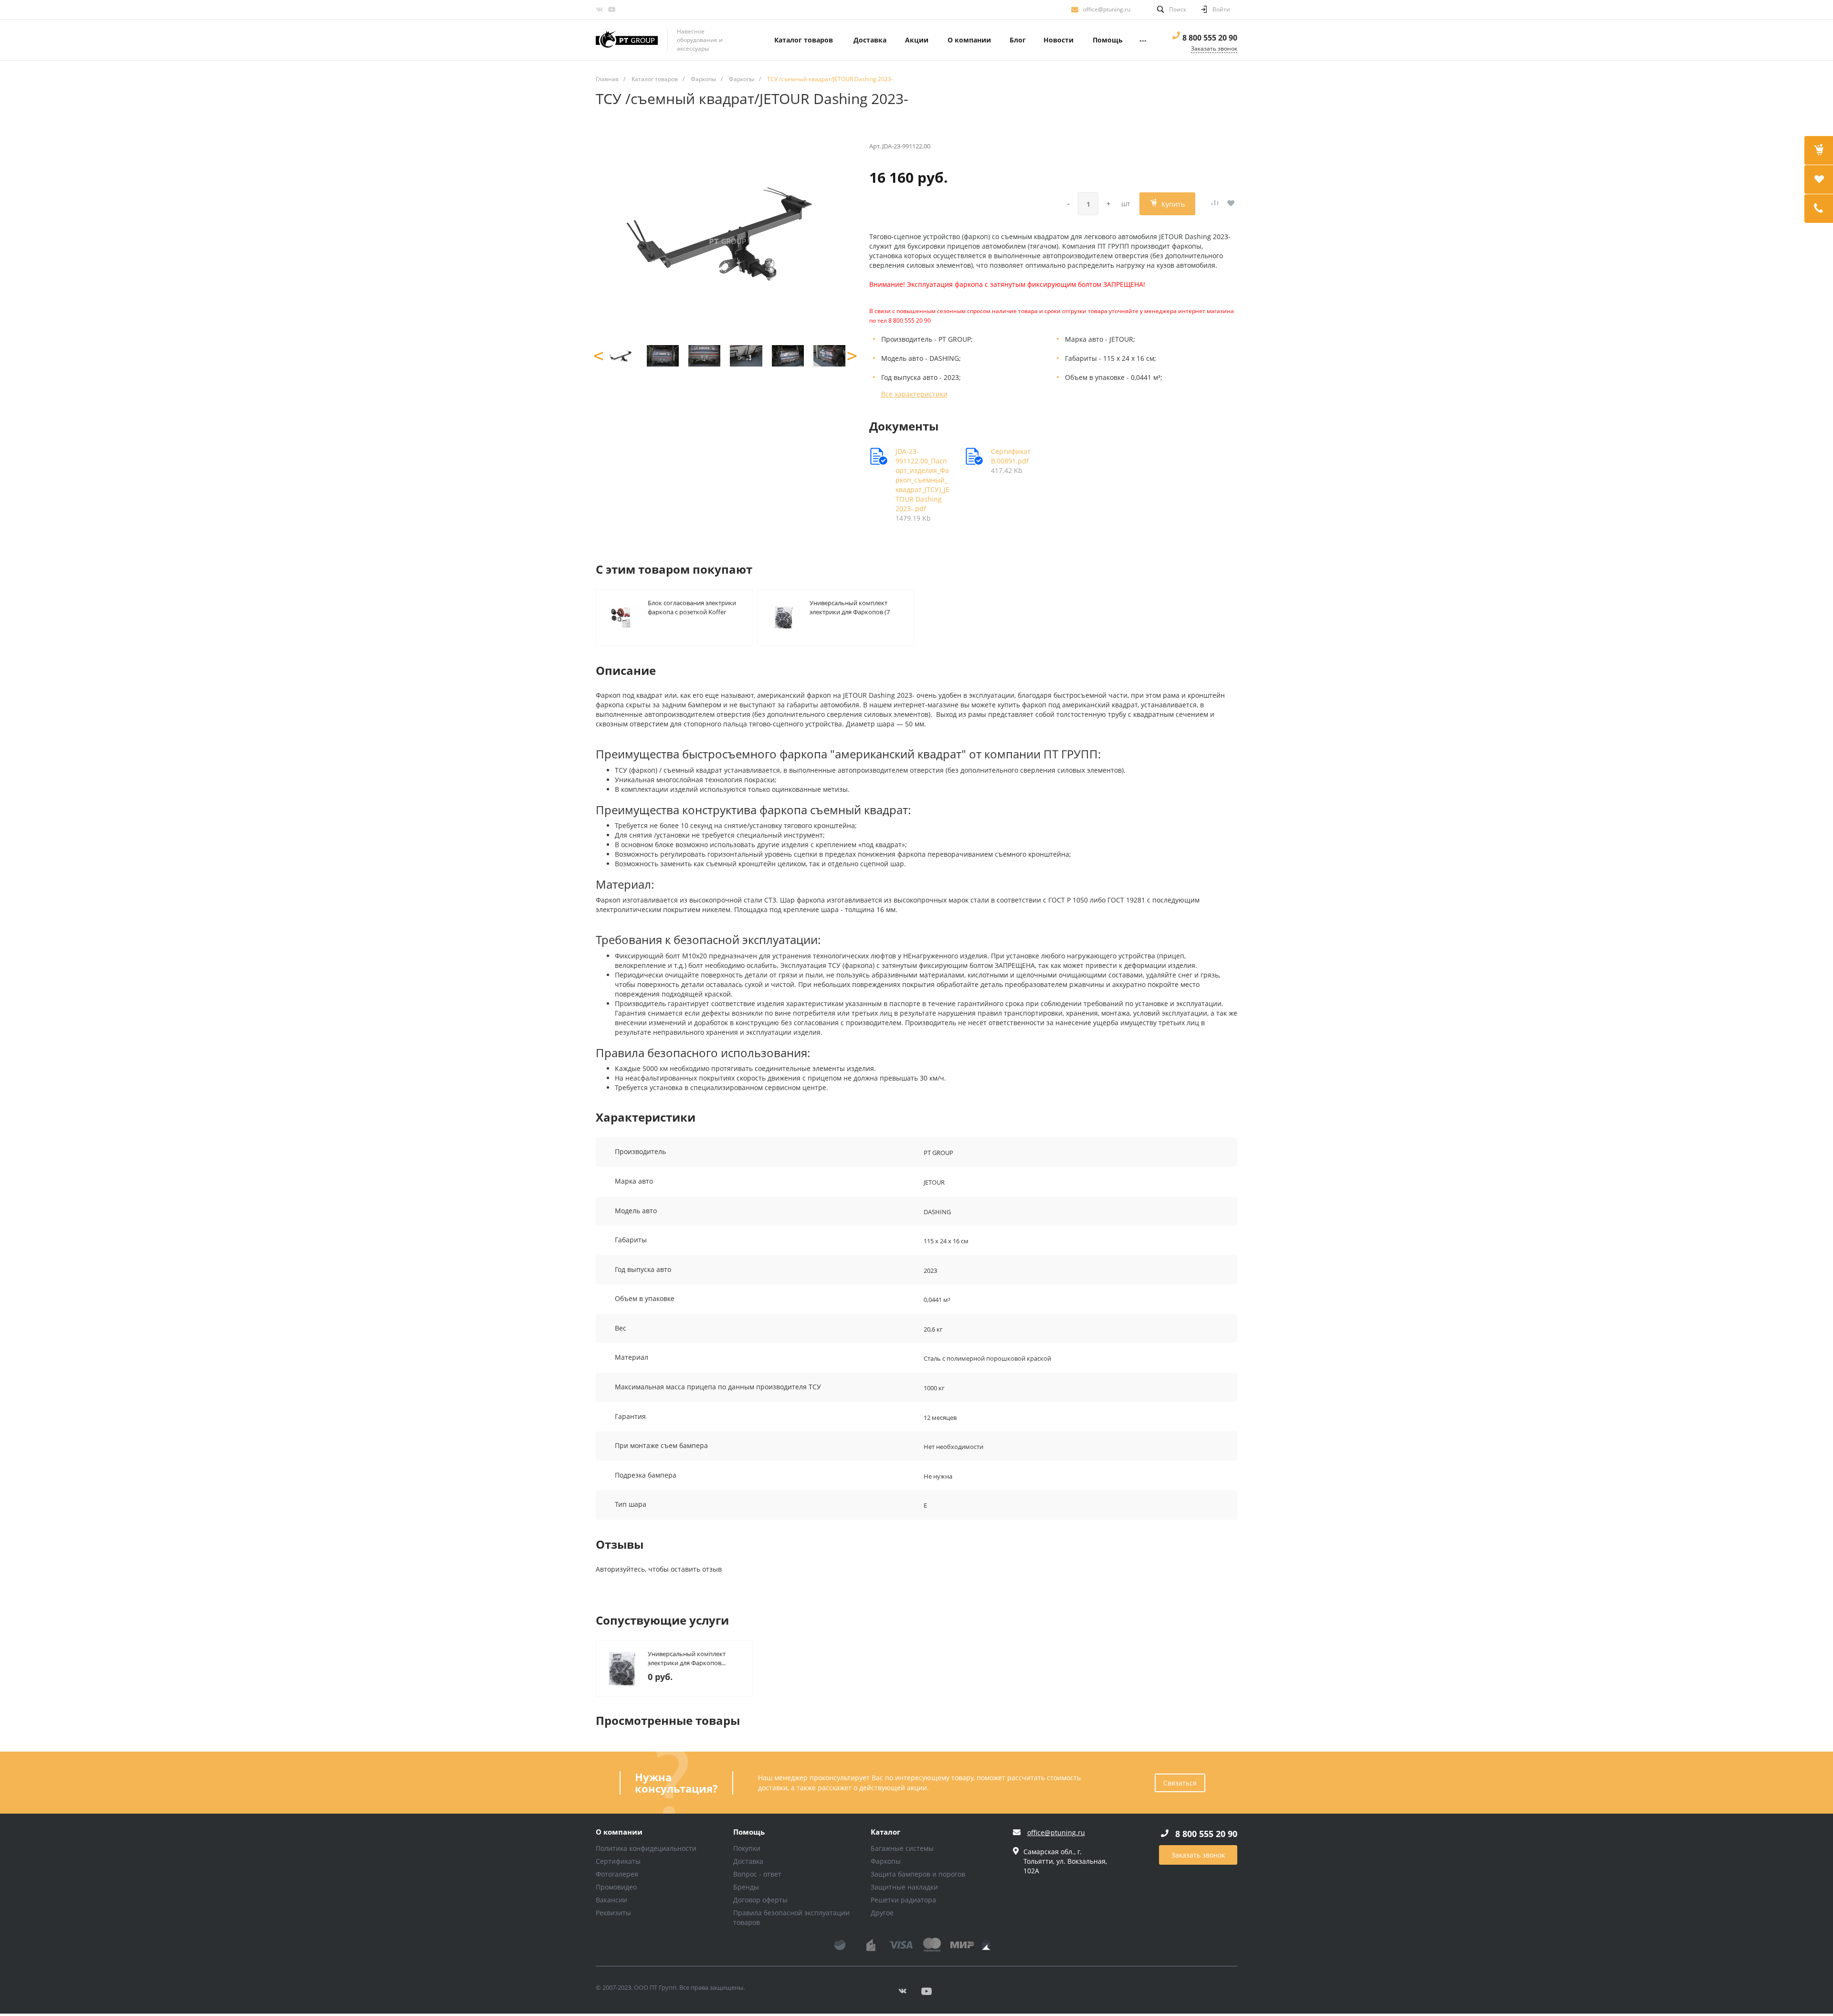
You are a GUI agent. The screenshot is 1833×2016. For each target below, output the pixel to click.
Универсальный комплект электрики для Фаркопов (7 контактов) (850, 607)
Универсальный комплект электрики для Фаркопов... (687, 1658)
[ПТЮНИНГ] (627, 40)
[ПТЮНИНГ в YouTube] (611, 10)
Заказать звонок (1198, 1855)
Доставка (748, 1861)
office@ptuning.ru (1107, 9)
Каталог (885, 1832)
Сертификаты (618, 1861)
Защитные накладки (904, 1887)
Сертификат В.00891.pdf (1011, 456)
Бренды (746, 1887)
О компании (619, 1832)
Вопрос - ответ (757, 1874)
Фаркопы (886, 1861)
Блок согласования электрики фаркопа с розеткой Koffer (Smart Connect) (692, 607)
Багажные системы (902, 1848)
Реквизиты (613, 1913)
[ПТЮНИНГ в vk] (599, 10)
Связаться (1180, 1783)
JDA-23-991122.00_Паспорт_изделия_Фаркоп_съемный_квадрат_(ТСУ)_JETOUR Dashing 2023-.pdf (922, 480)
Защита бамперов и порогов (918, 1874)
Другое (882, 1913)
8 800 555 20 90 (1210, 38)
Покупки (747, 1848)
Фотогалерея (617, 1874)
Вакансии (611, 1900)
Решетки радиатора (903, 1900)
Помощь (749, 1832)
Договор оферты (760, 1900)
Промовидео (616, 1887)
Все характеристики (914, 394)
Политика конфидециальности (646, 1848)
